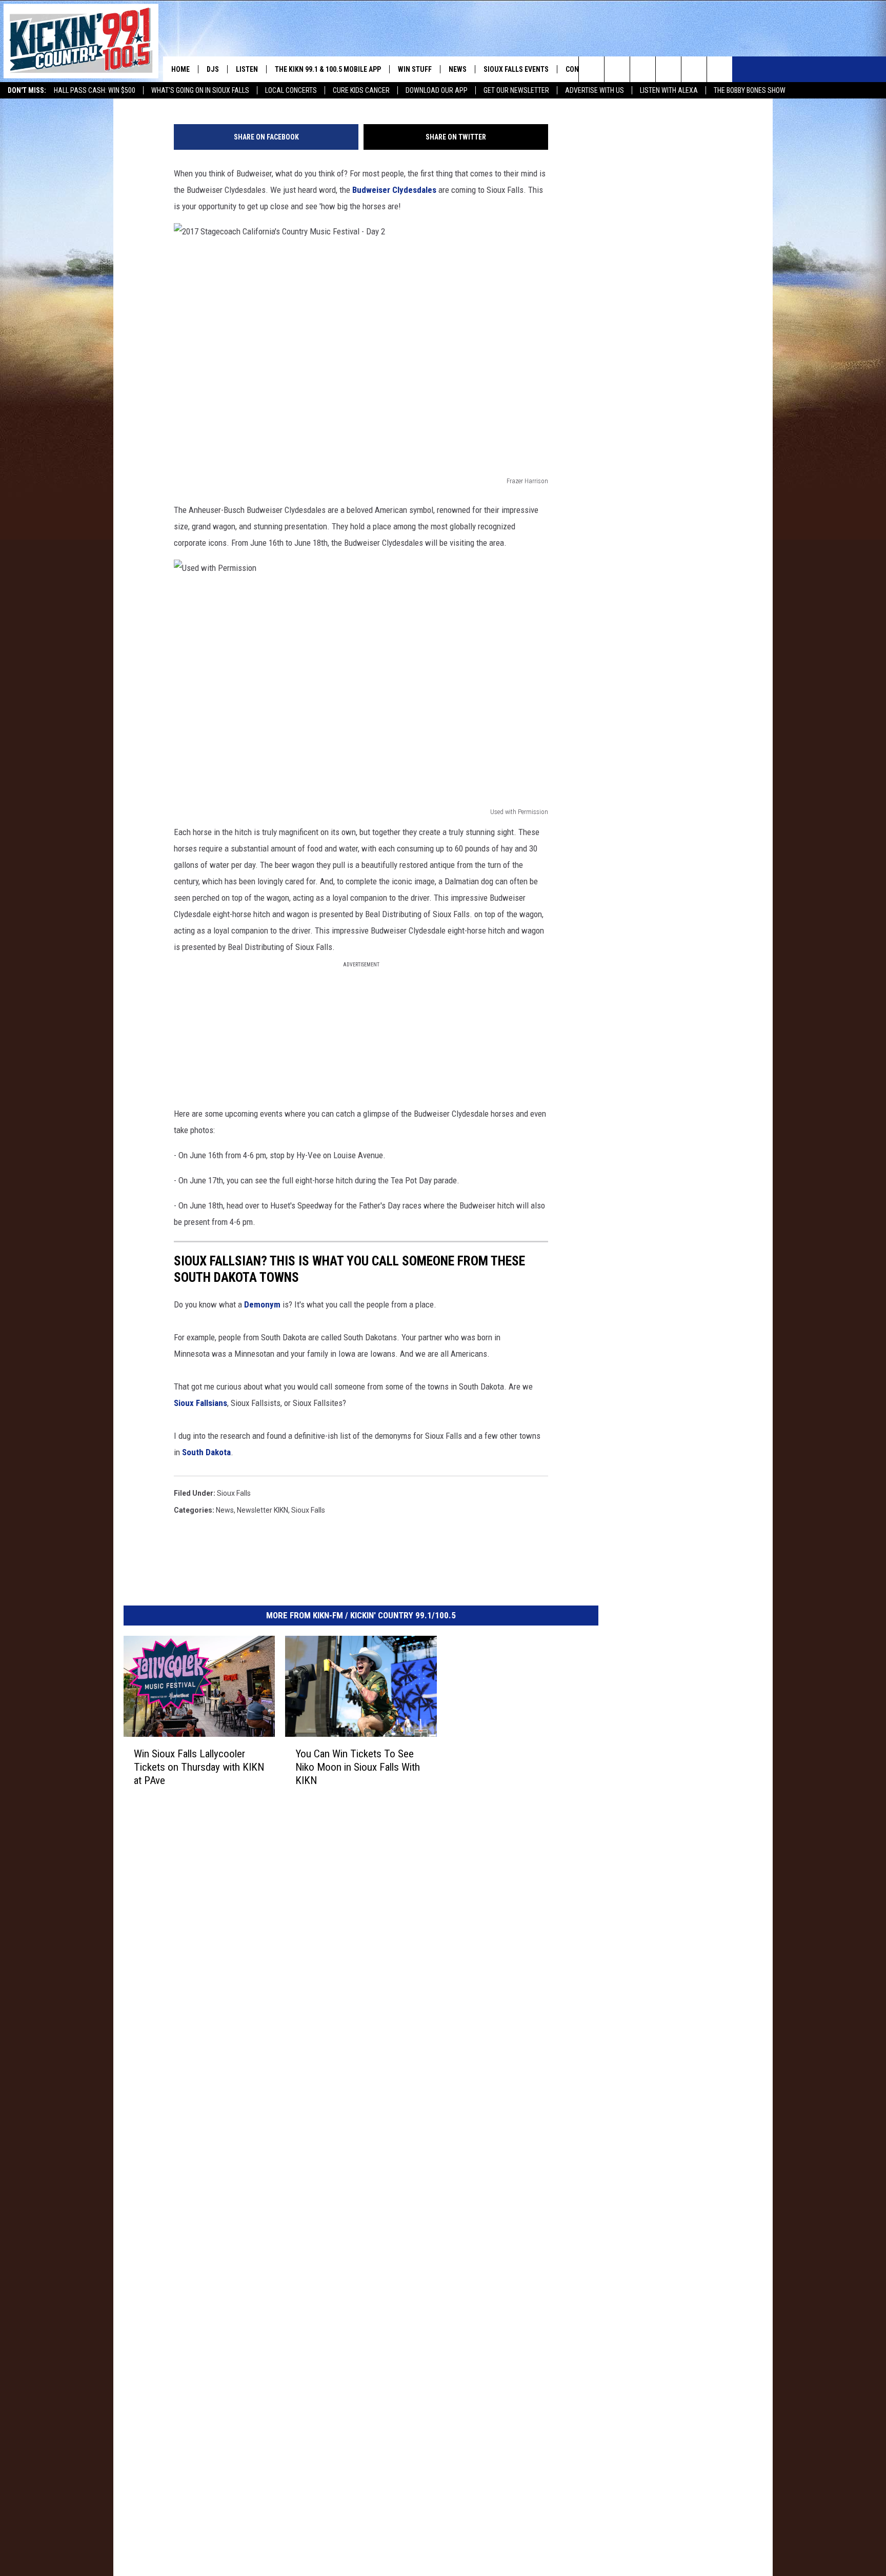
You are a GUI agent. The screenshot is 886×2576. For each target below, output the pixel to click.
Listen (247, 69)
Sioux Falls (234, 1493)
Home (180, 69)
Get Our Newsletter (516, 90)
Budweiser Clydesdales (394, 190)
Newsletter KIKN (263, 1510)
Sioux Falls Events (516, 69)
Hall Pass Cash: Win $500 (95, 90)
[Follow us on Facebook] (643, 69)
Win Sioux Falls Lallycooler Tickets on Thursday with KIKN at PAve (199, 1767)
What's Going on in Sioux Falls (200, 90)
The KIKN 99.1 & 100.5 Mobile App (328, 69)
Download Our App (437, 90)
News (458, 69)
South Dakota (206, 1452)
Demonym (263, 1304)
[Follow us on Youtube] (720, 69)
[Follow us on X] (694, 69)
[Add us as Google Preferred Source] (617, 69)
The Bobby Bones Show (750, 90)
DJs (213, 69)
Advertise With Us (595, 90)
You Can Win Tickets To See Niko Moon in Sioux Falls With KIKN (358, 1767)
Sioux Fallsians (200, 1403)
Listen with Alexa (669, 90)
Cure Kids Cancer (361, 90)
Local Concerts (291, 90)
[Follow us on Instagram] (668, 69)
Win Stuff (415, 69)
